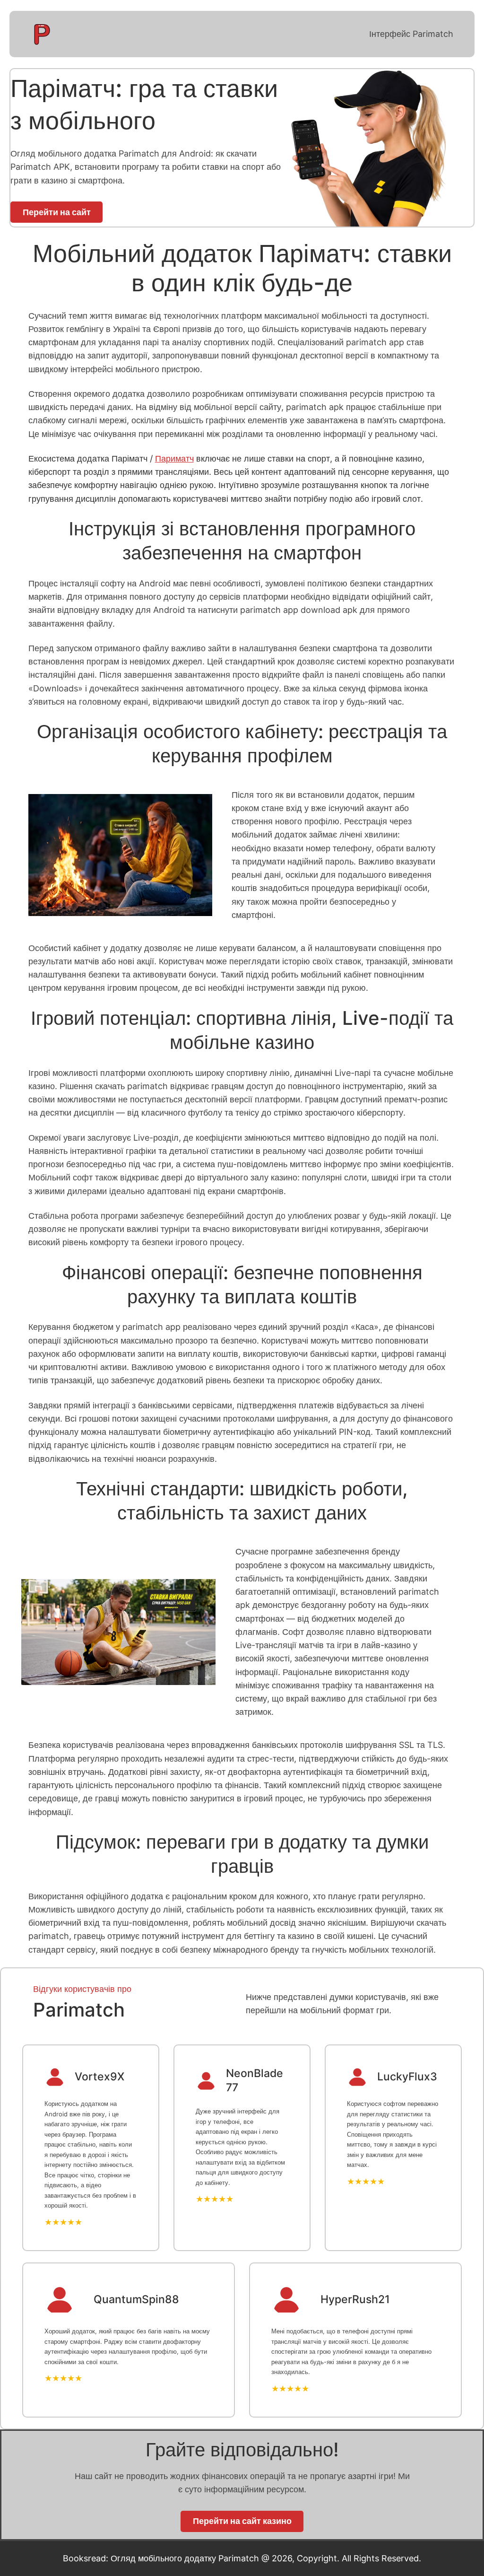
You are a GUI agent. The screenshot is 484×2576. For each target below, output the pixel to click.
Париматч (174, 458)
